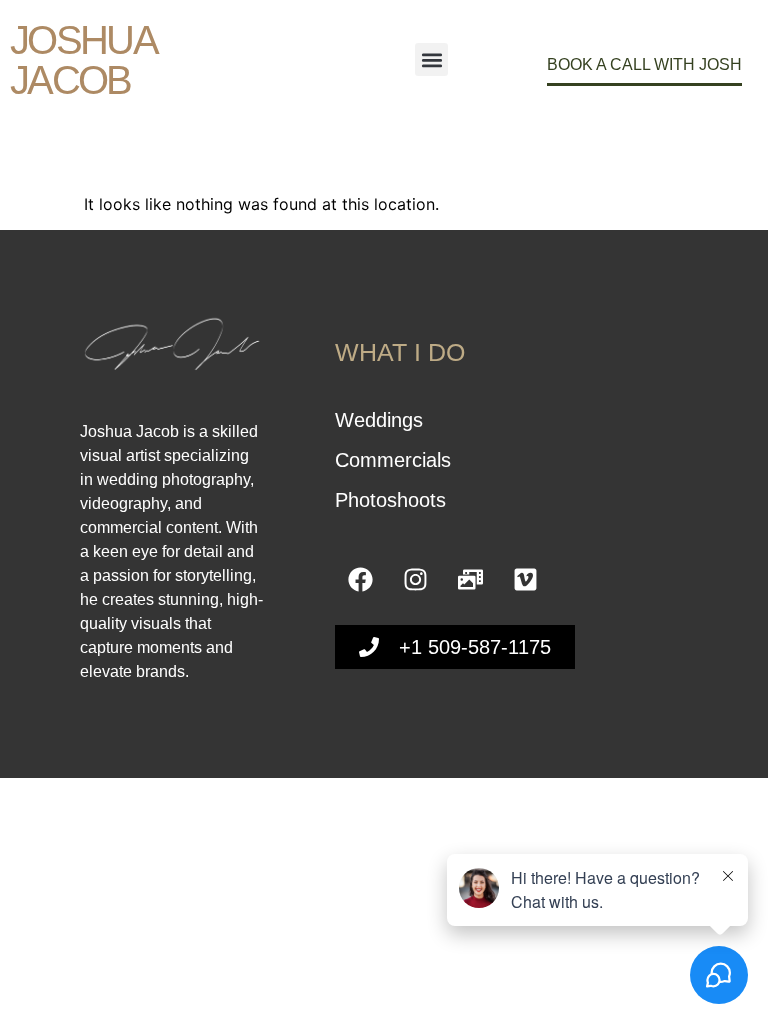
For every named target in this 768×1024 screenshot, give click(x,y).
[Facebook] (360, 580)
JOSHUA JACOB (82, 60)
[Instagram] (415, 580)
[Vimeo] (525, 580)
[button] (431, 59)
